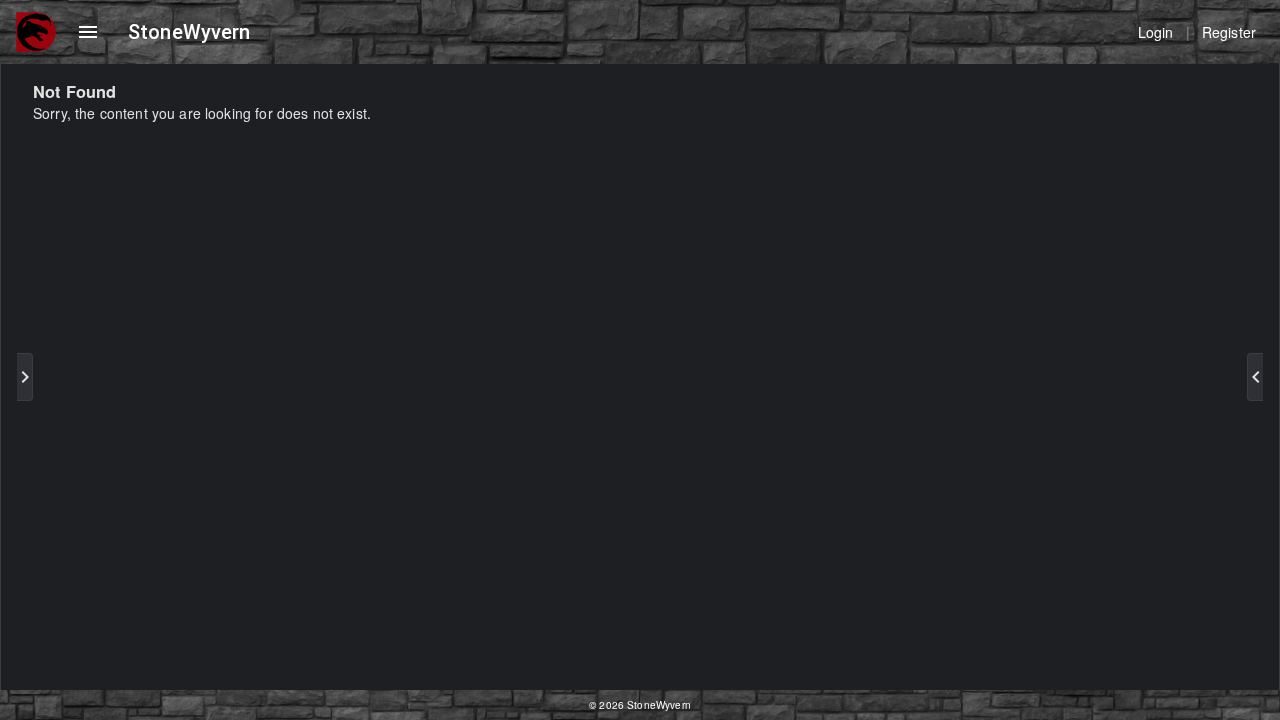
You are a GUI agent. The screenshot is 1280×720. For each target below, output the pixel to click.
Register (1229, 32)
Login (1156, 32)
